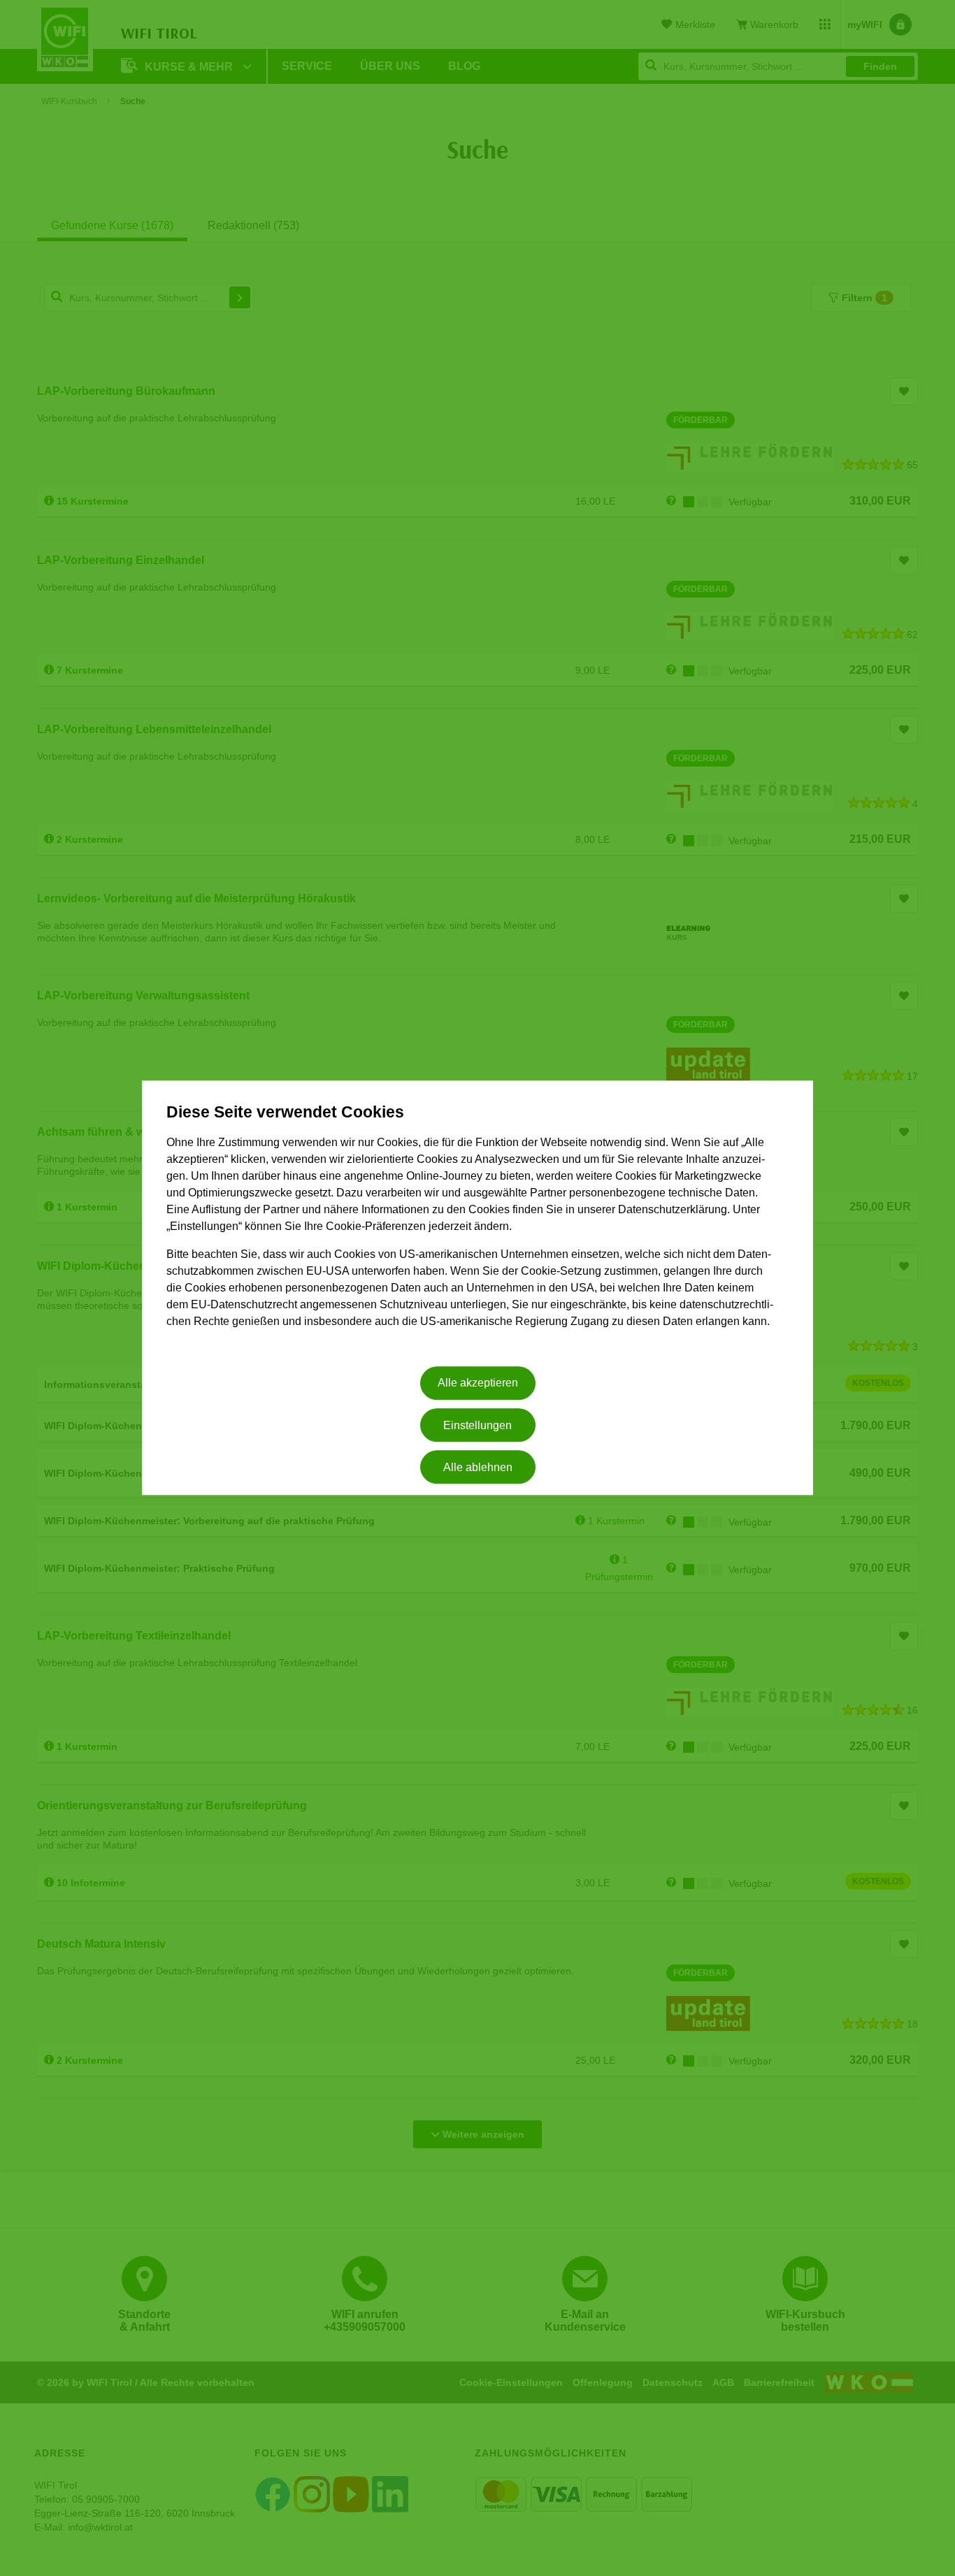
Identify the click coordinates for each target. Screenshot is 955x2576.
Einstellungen (477, 1425)
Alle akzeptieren (478, 1383)
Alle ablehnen (478, 1467)
